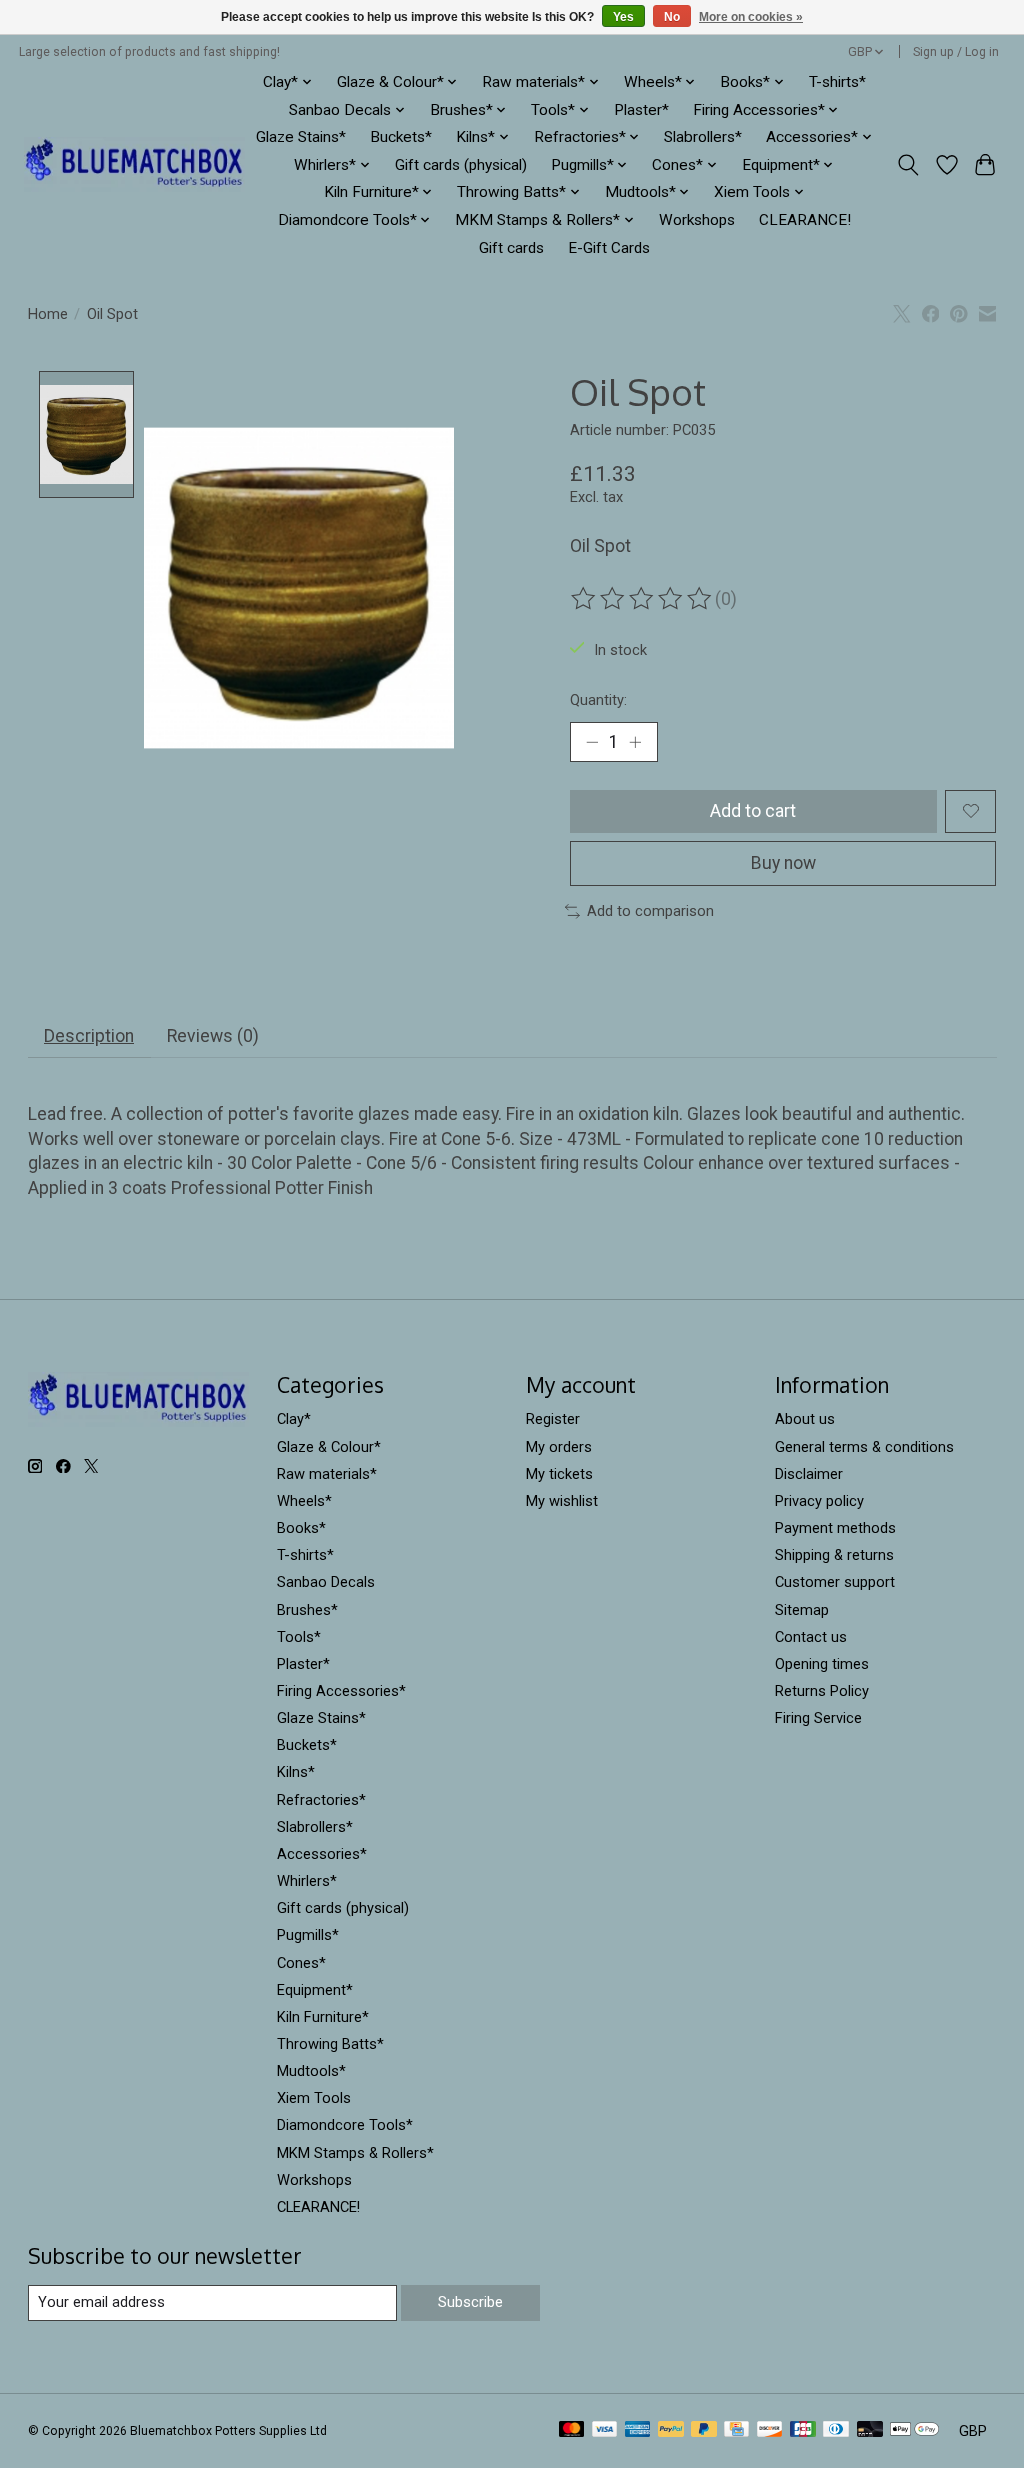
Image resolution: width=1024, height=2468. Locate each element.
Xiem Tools (314, 2098)
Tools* (299, 1637)
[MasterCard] (572, 2430)
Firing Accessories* (341, 1691)
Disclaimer (809, 1474)
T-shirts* (837, 82)
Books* (301, 1528)
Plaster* (641, 110)
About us (805, 1419)
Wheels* (304, 1501)
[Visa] (605, 2430)
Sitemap (802, 1610)
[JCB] (803, 2430)
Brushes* (307, 1610)
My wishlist (562, 1501)
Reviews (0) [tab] (213, 1036)
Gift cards (511, 248)
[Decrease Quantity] (592, 742)
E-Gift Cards (609, 248)
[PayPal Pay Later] (704, 2430)
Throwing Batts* (330, 2044)
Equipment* (315, 1990)
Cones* (301, 1963)
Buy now (783, 863)
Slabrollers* (703, 137)
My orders (559, 1447)
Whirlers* (307, 1881)
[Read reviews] (643, 599)
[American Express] (638, 2430)
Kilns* (296, 1772)
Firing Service (818, 1718)
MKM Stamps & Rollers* (355, 2153)
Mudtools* (311, 2071)
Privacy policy (819, 1501)
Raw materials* (327, 1474)
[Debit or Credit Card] (870, 2430)
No (672, 17)
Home (48, 314)
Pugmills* (308, 1935)
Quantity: (598, 700)
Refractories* (321, 1800)
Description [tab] (89, 1036)
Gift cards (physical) (461, 165)
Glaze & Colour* (329, 1447)
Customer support (835, 1582)
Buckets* (401, 137)
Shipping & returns (834, 1555)
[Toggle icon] (907, 165)
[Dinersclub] (836, 2430)
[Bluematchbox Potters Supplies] (134, 164)
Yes (623, 17)
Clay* (294, 1419)
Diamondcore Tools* (345, 2125)
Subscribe (470, 2302)
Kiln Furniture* (323, 2017)
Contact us (811, 1637)
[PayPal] (671, 2430)
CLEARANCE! (805, 220)
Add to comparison (650, 911)
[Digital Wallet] (914, 2430)
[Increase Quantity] (635, 742)
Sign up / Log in (956, 52)
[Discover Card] (770, 2430)
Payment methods (835, 1528)
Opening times (822, 1664)
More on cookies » (751, 17)
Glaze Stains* (301, 137)
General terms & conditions (864, 1447)
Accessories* (322, 1854)
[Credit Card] (736, 2430)
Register (553, 1419)
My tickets (559, 1474)
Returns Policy (822, 1691)
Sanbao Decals (326, 1582)
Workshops (697, 220)
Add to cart (753, 811)
